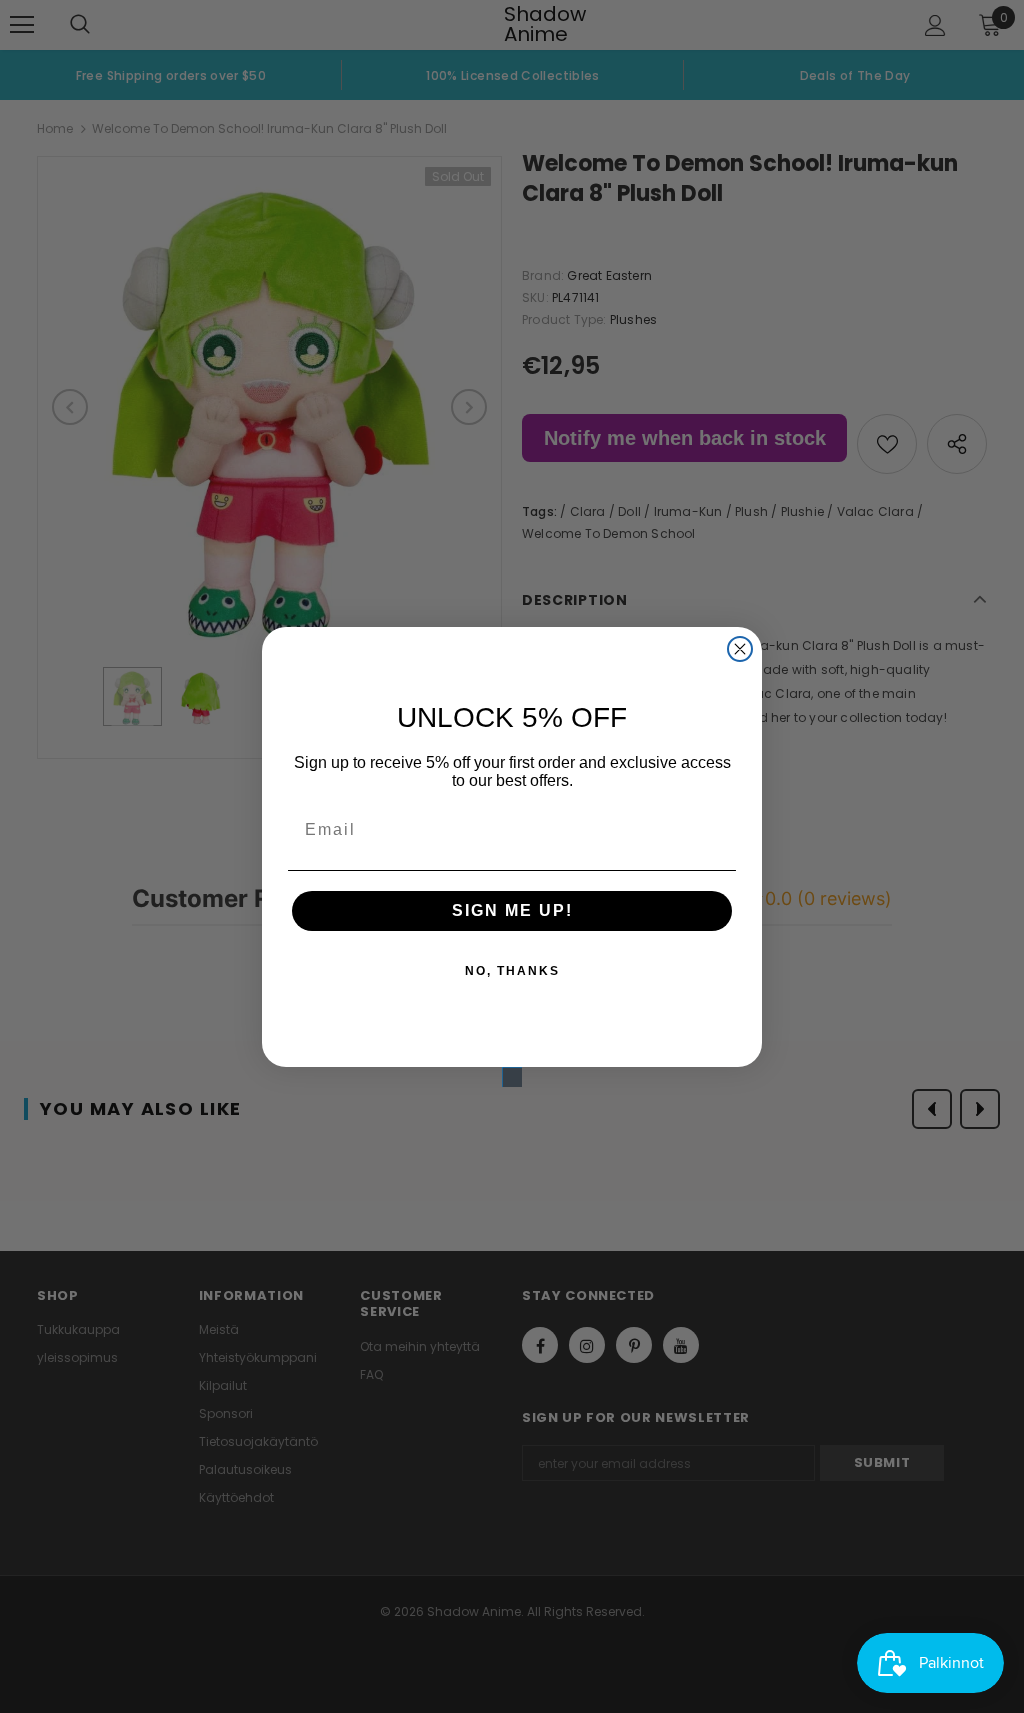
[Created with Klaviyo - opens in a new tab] (512, 1077)
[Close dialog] (740, 649)
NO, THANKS (512, 971)
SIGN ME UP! (512, 910)
